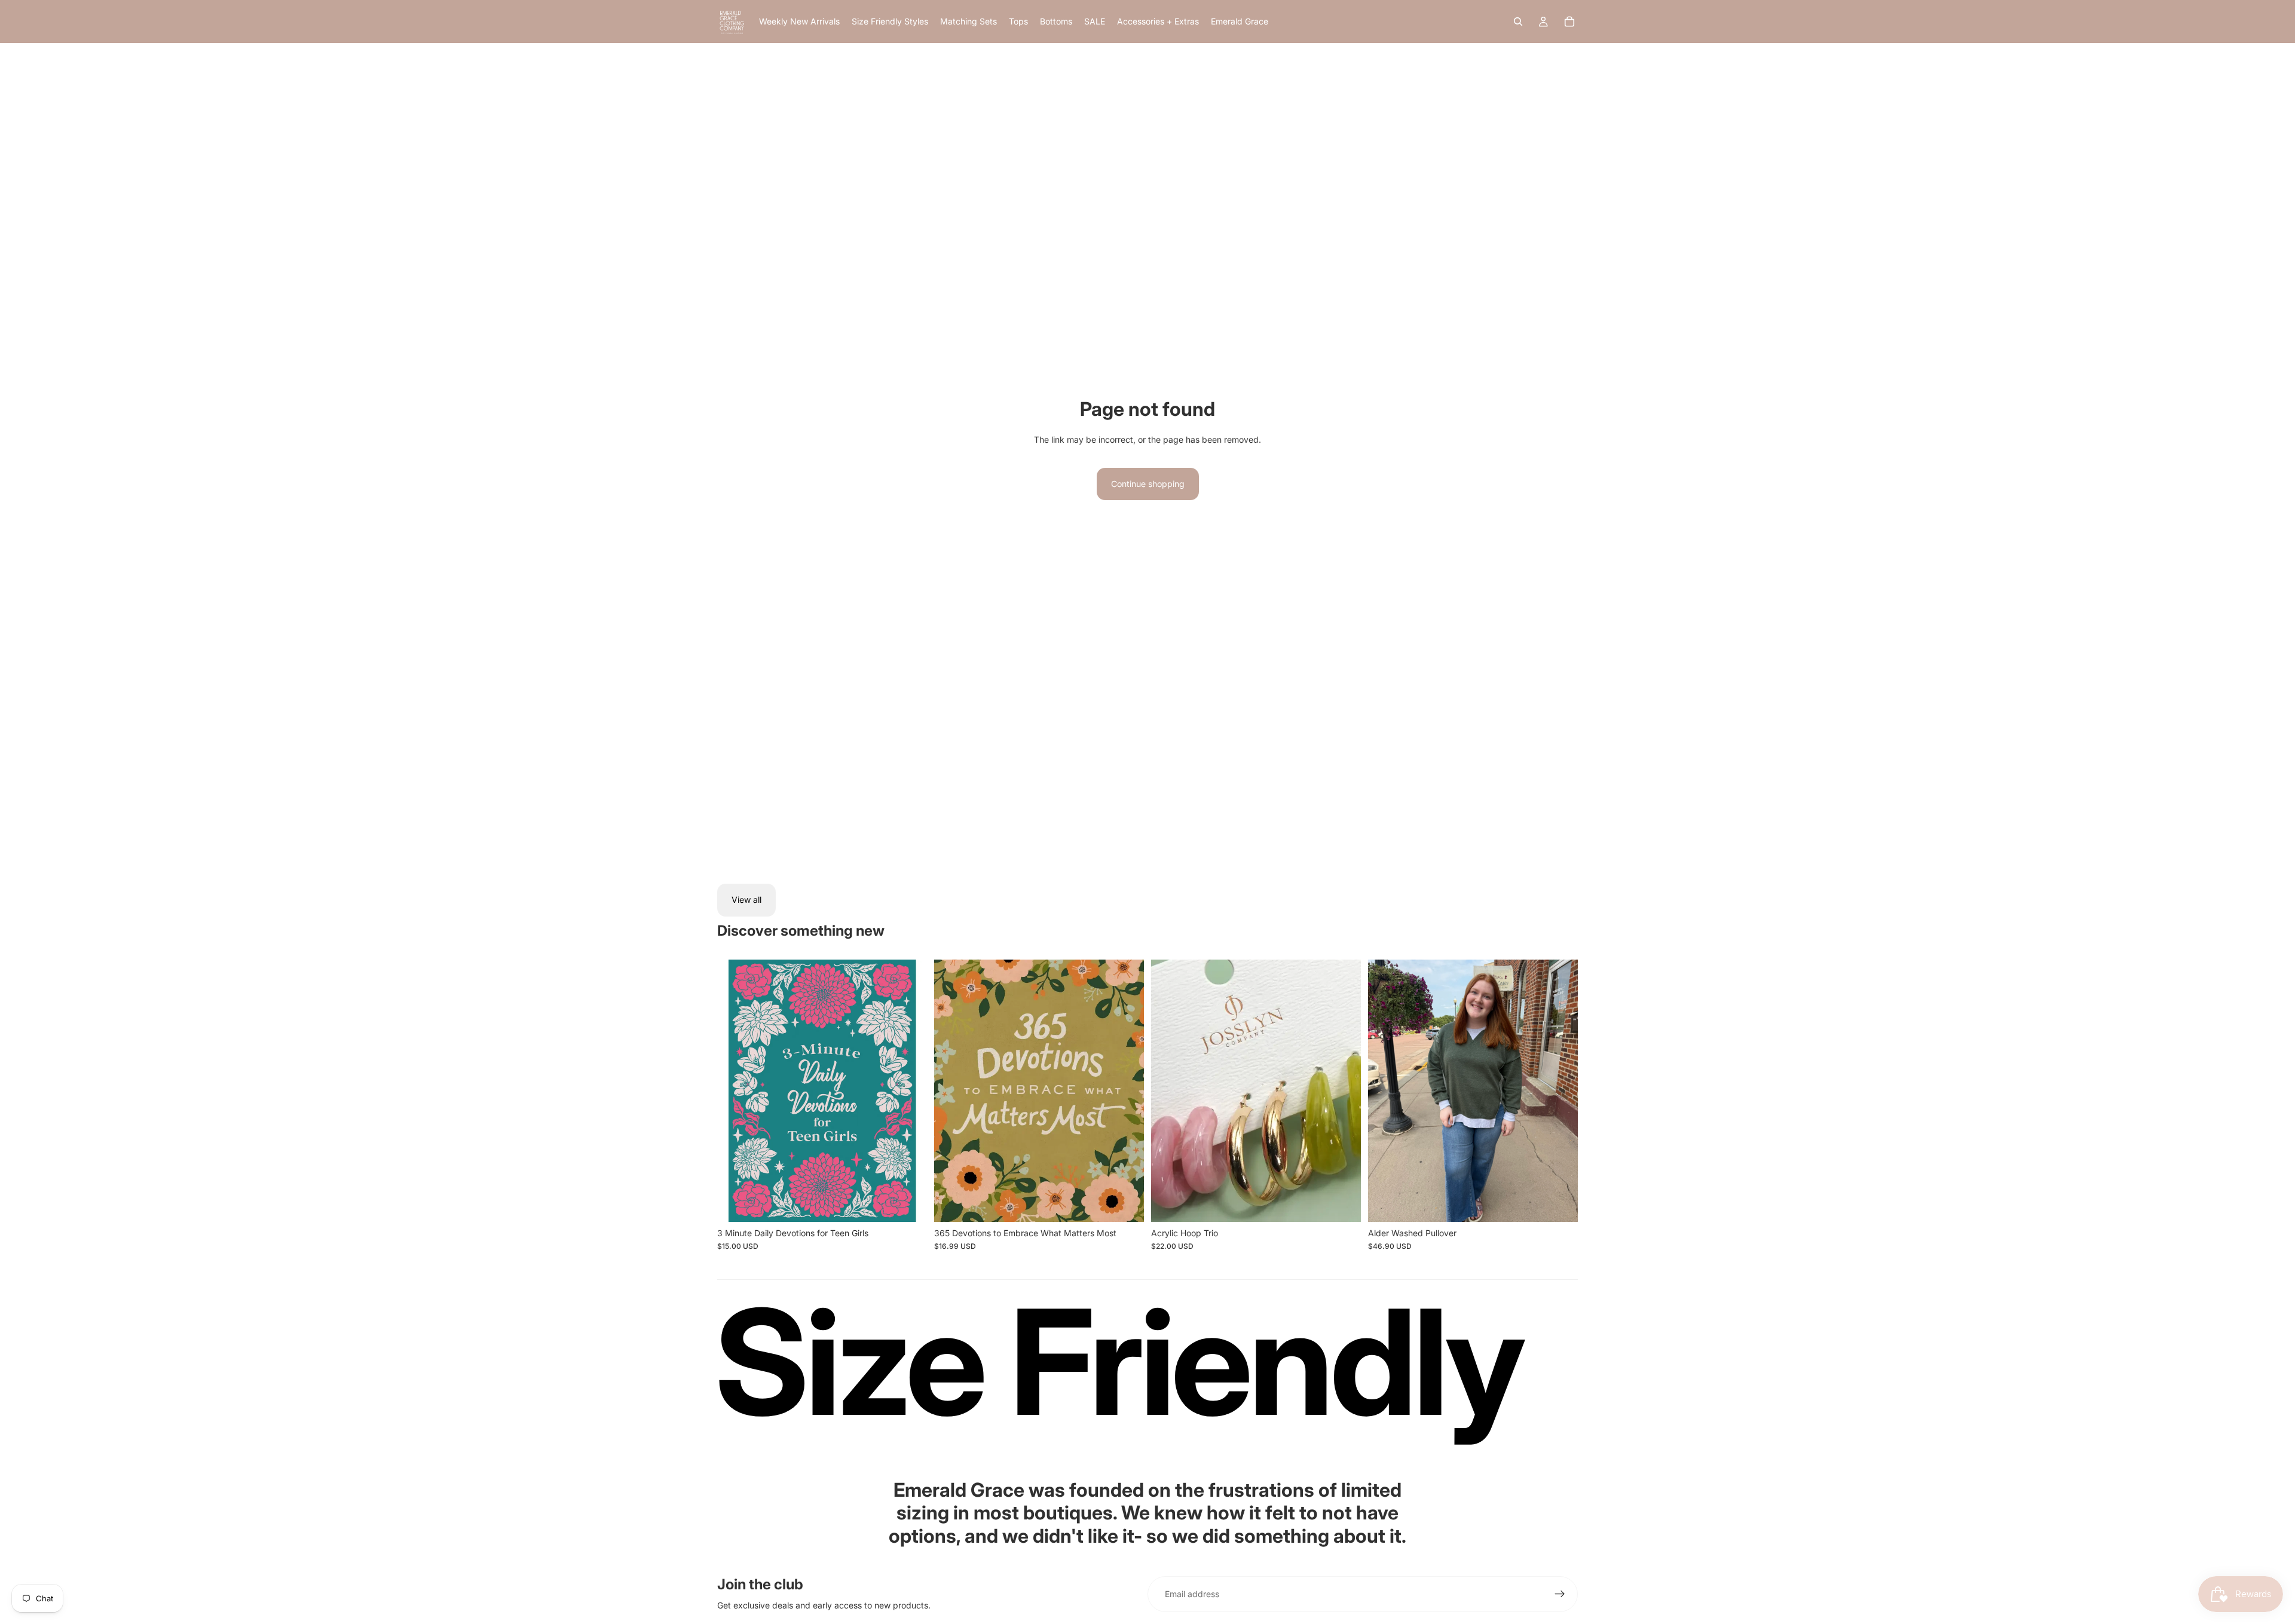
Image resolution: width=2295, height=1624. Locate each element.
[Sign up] (1560, 1594)
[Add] (908, 1203)
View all (746, 900)
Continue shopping (1148, 484)
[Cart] (1569, 22)
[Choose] (1559, 1203)
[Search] (1518, 22)
